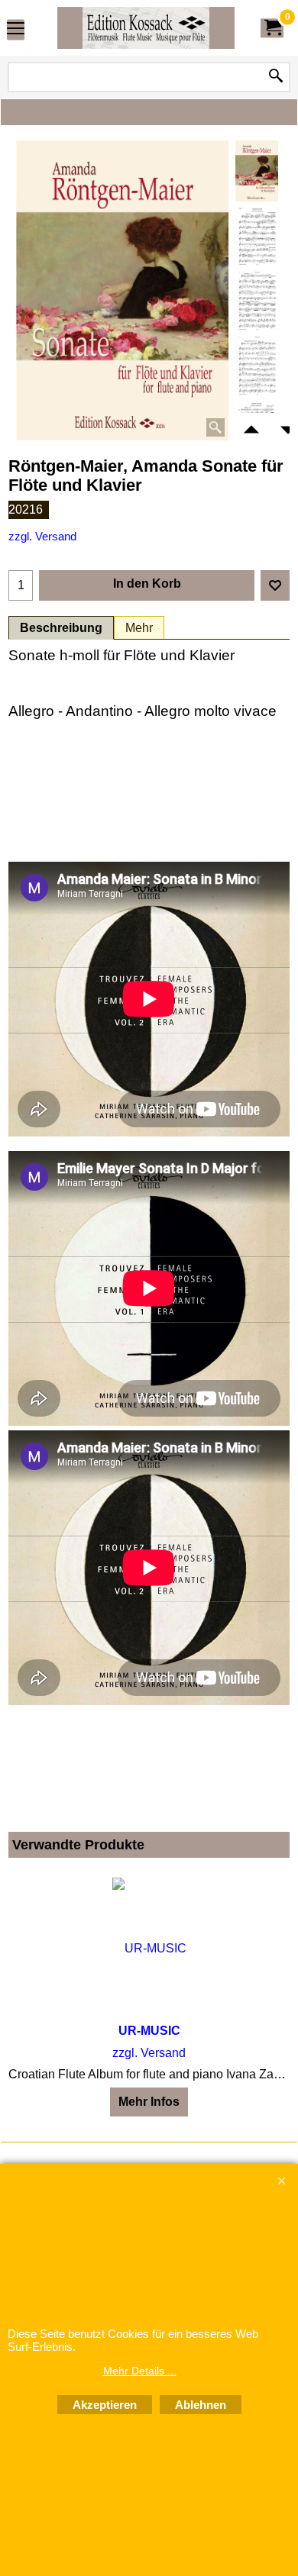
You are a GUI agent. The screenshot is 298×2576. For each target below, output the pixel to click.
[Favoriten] (275, 585)
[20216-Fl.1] (257, 236)
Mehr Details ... (140, 2371)
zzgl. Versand (42, 537)
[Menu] (16, 29)
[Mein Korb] (272, 28)
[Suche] (276, 77)
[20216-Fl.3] (257, 366)
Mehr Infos (149, 2102)
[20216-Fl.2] (257, 301)
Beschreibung (61, 628)
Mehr (139, 628)
